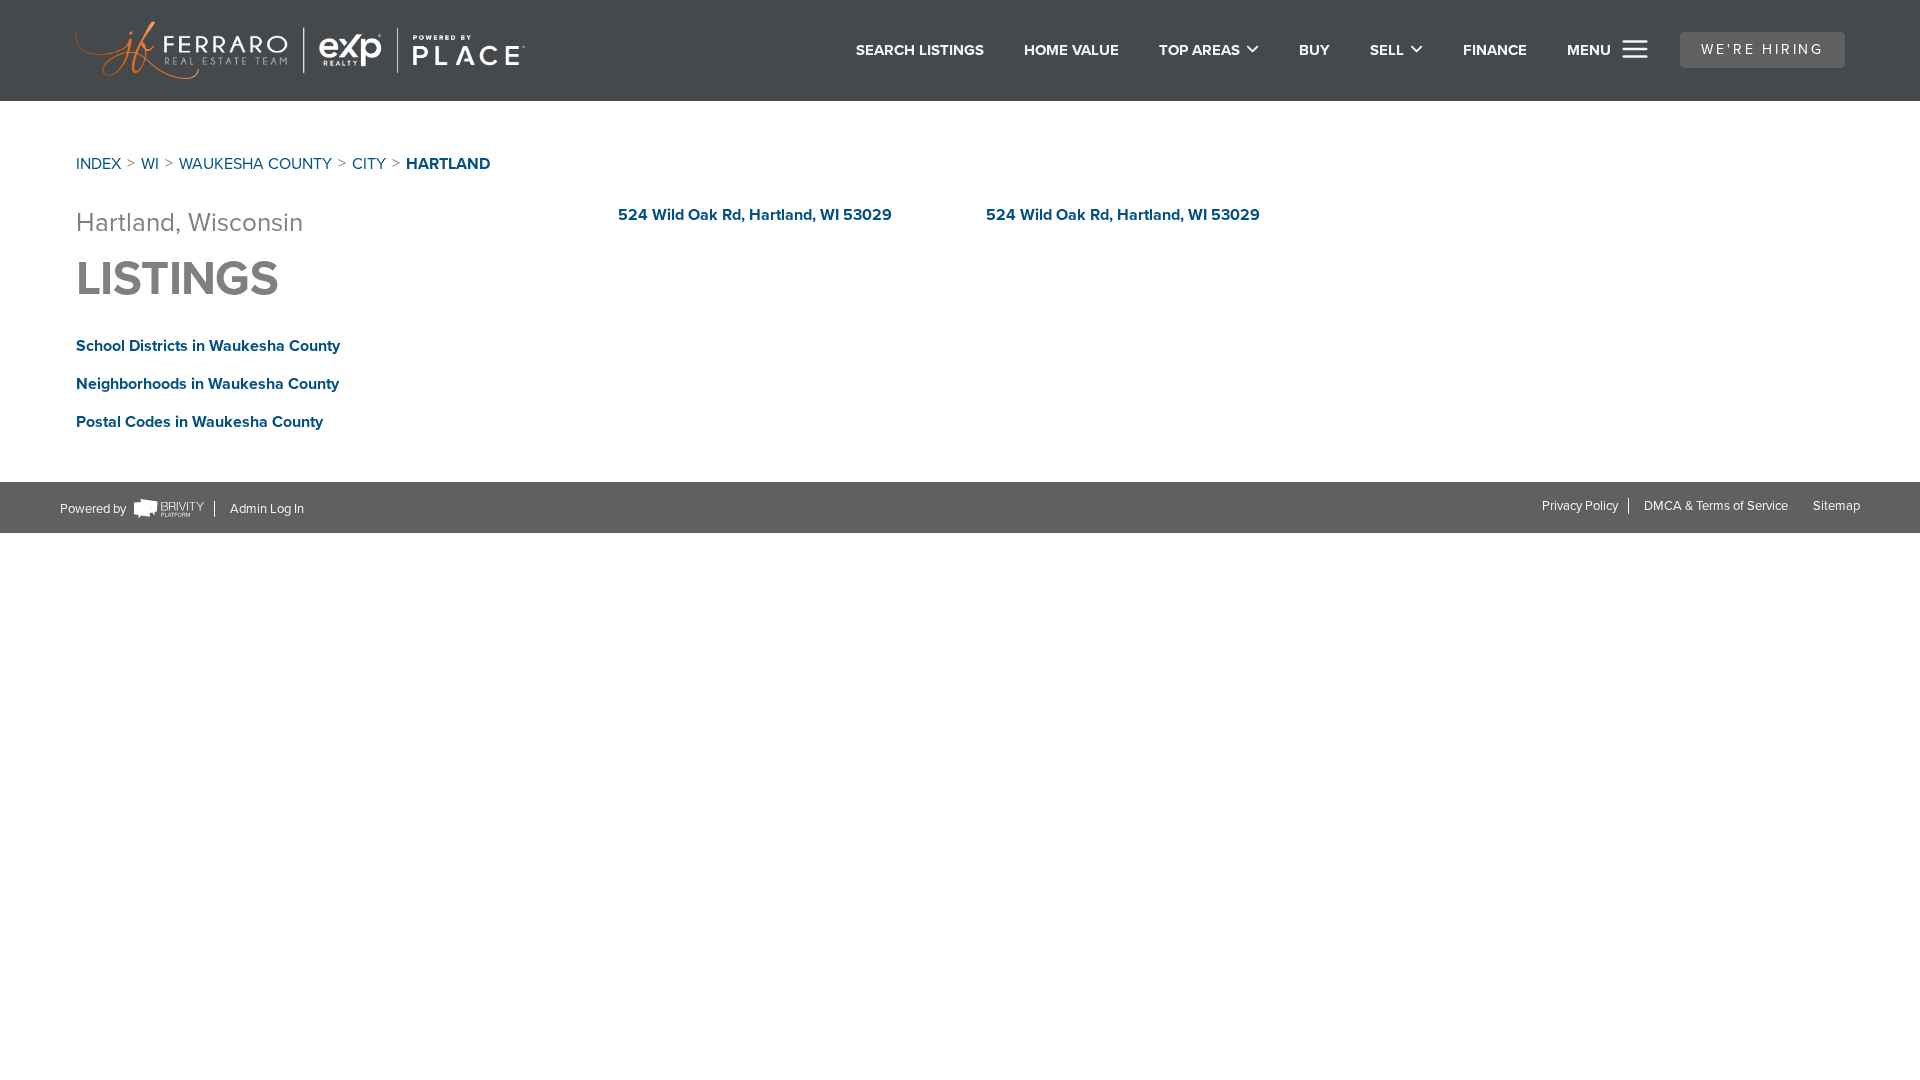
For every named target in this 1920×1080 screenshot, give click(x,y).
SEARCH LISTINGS (920, 50)
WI (150, 164)
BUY (1314, 50)
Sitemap (1836, 506)
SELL (1387, 50)
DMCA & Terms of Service (1716, 506)
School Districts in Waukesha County (208, 346)
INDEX (98, 164)
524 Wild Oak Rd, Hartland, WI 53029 (755, 215)
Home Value (1071, 50)
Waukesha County (255, 164)
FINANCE (1495, 50)
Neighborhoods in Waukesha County (207, 384)
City (369, 164)
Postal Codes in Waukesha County (199, 422)
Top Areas (1199, 50)
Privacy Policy (1580, 506)
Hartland (448, 164)
